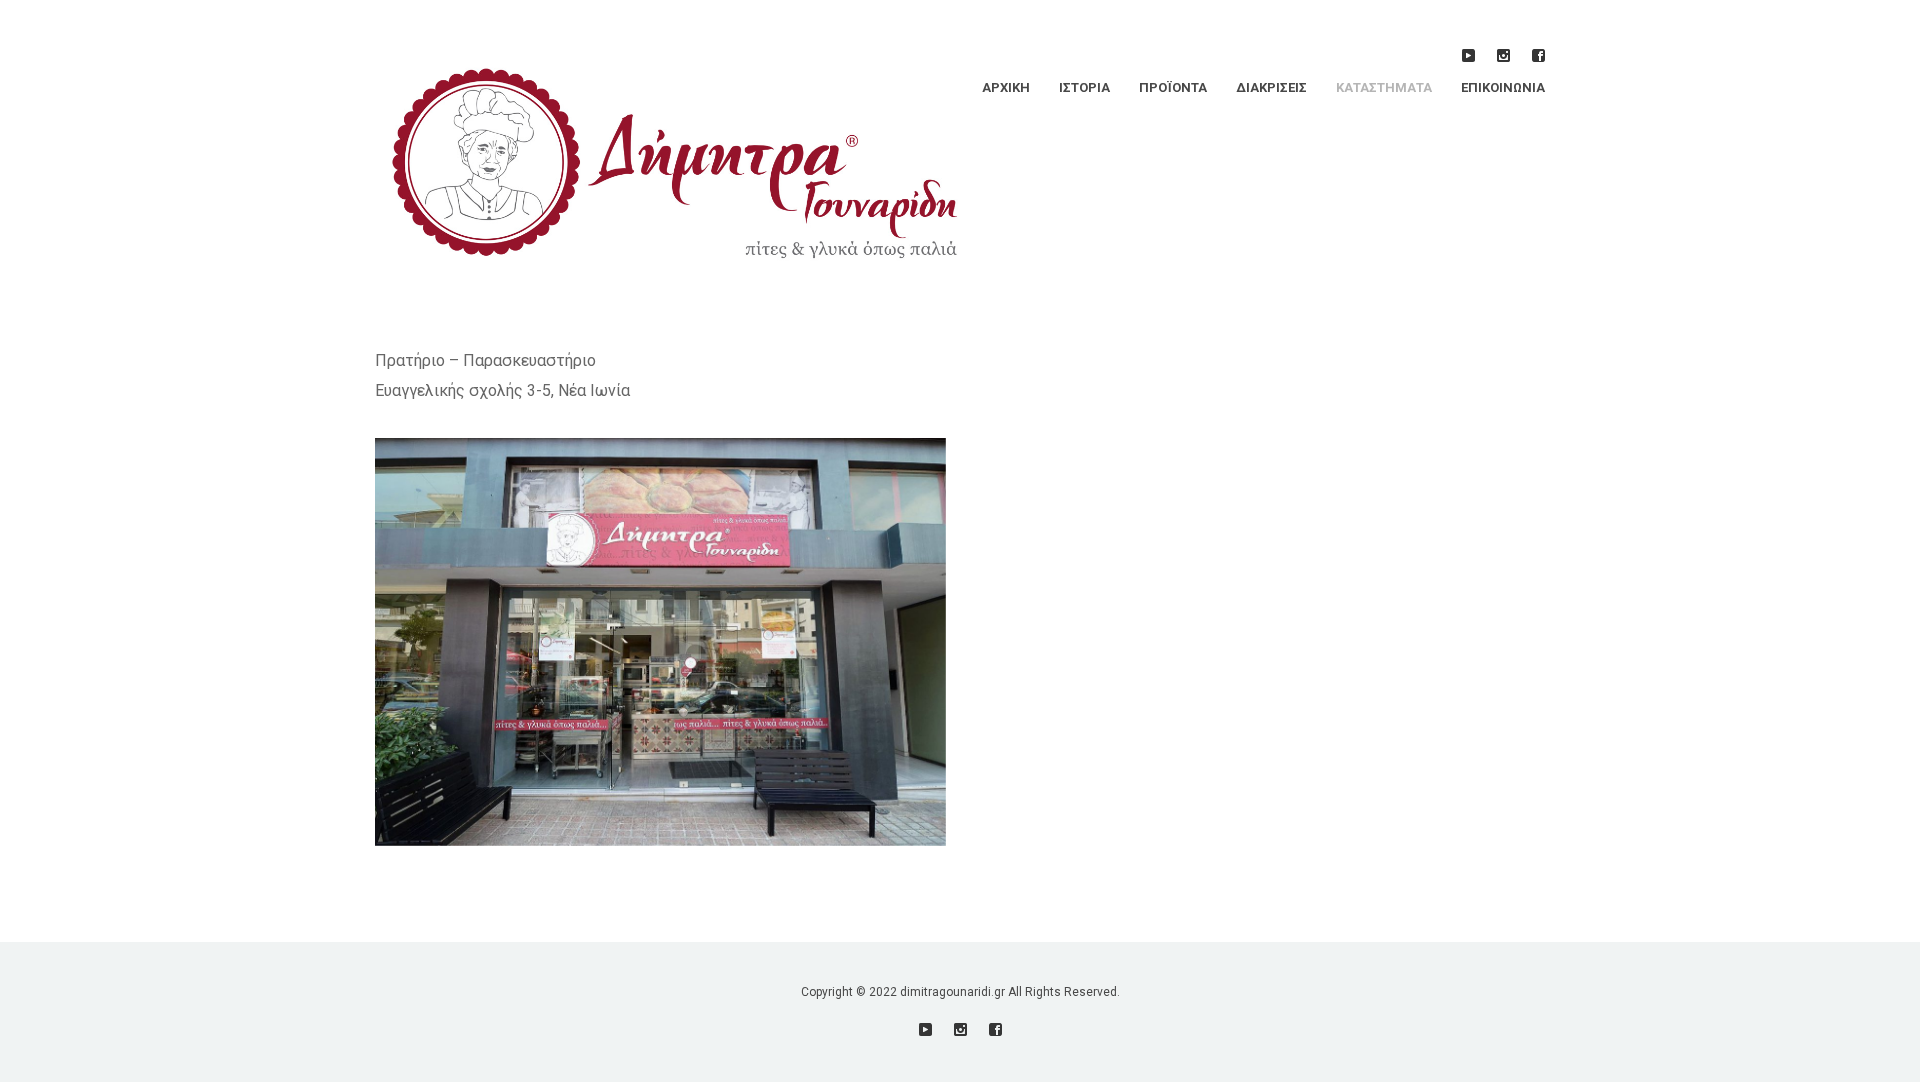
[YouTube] (1468, 55)
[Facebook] (1538, 55)
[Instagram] (1503, 55)
